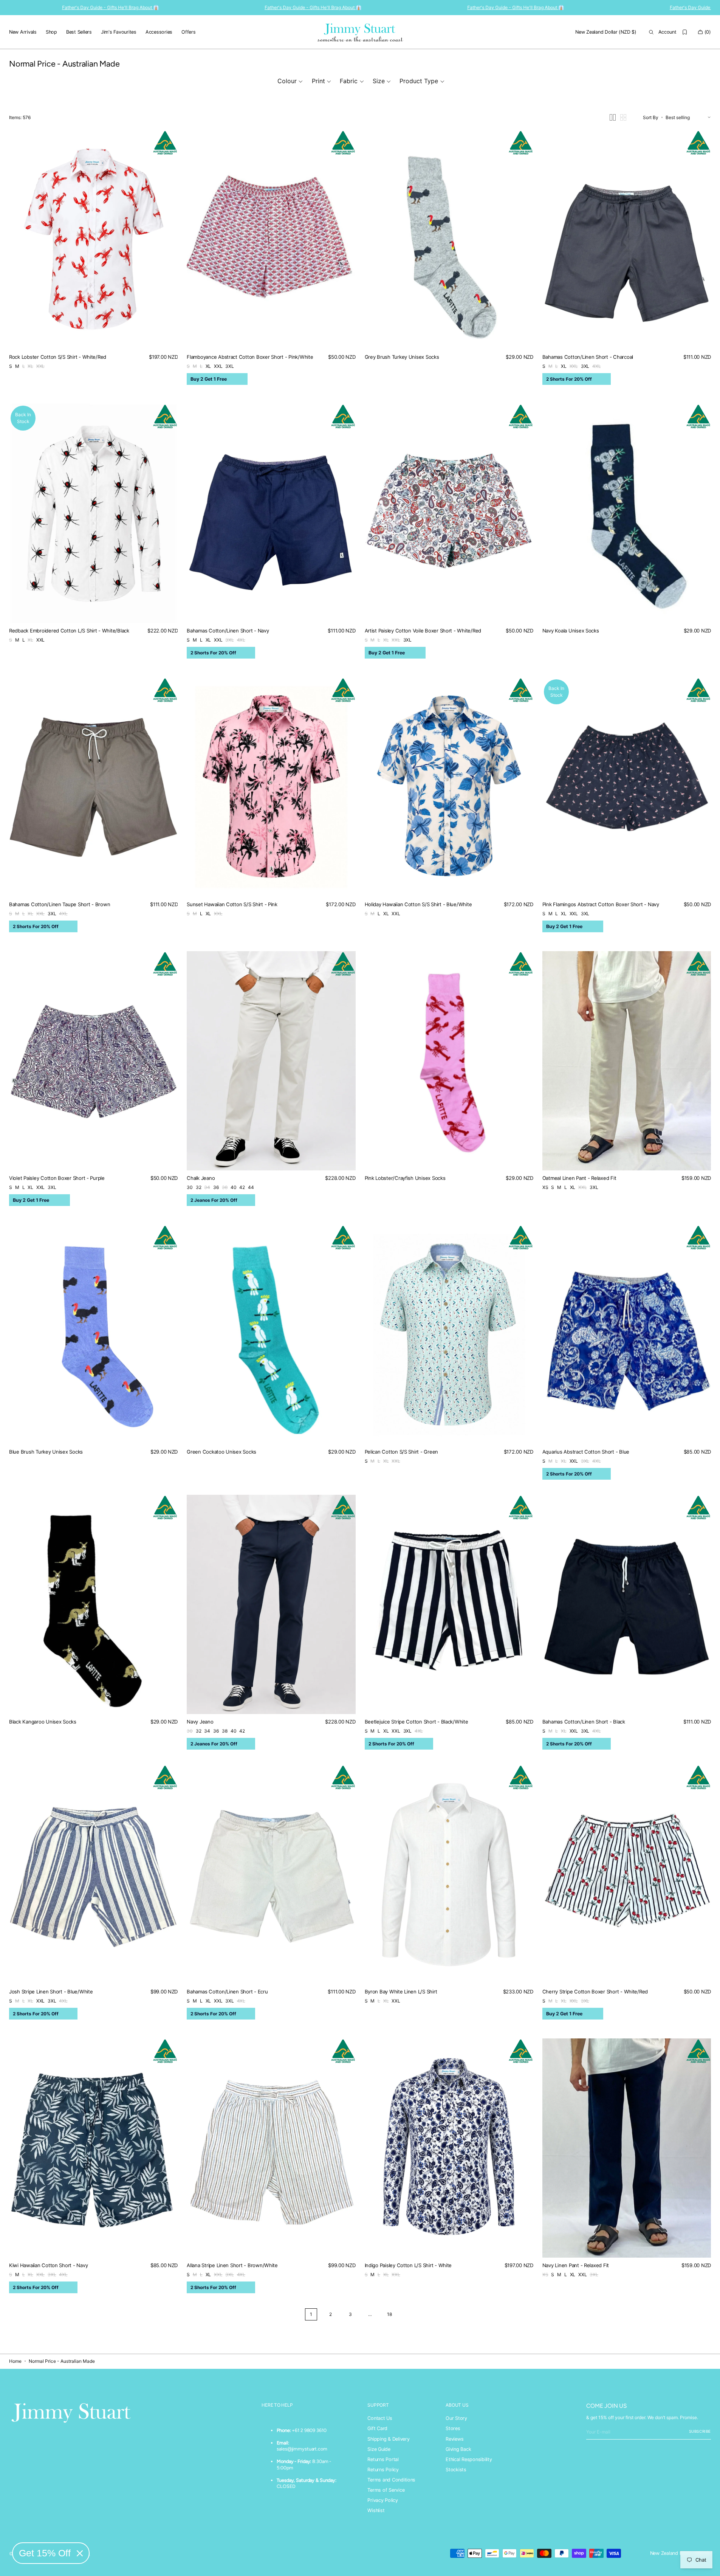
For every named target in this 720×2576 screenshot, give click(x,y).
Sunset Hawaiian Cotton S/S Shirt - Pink (232, 904)
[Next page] (409, 2314)
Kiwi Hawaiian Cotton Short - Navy (48, 2265)
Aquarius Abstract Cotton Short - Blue (586, 1452)
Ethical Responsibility (469, 2459)
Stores (453, 2428)
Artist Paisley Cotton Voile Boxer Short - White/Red (423, 631)
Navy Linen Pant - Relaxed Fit (576, 2265)
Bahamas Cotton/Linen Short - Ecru (227, 1992)
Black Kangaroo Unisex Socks (43, 1722)
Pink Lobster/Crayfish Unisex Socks (405, 1178)
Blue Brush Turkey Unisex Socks (46, 1452)
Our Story (456, 2418)
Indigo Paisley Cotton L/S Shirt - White (408, 2265)
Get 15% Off (45, 2553)
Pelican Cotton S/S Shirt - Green (402, 1452)
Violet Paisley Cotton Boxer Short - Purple (57, 1178)
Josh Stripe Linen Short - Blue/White (51, 1992)
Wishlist (376, 2510)
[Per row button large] (613, 117)
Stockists (456, 2470)
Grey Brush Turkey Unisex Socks (402, 357)
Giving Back (458, 2449)
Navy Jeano (200, 1722)
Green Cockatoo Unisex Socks (221, 1452)
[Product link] (93, 240)
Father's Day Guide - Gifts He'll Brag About (434, 7)
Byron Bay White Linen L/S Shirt (401, 1992)
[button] (606, 32)
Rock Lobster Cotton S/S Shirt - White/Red (58, 357)
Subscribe (700, 2431)
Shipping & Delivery (388, 2439)
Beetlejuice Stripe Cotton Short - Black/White (417, 1722)
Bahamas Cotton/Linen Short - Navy (228, 631)
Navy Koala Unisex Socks (571, 631)
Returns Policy (383, 2470)
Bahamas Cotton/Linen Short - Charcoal (588, 357)
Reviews (454, 2439)
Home (15, 2361)
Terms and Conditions (391, 2480)
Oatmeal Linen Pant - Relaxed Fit (579, 1178)
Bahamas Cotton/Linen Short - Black (584, 1722)
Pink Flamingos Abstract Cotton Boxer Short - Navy (601, 904)
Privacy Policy (382, 2500)
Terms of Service (386, 2490)
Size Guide (379, 2449)
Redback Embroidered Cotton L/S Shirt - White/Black (69, 631)
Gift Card (377, 2428)
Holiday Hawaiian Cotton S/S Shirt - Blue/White (418, 904)
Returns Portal (383, 2459)
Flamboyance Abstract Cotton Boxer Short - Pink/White (250, 357)
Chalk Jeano (201, 1178)
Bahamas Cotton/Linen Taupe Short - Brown (60, 904)
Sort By (651, 117)
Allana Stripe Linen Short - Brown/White (232, 2265)
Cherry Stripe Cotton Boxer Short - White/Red (595, 1992)
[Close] (80, 2553)
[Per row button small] (623, 117)
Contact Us (380, 2418)
